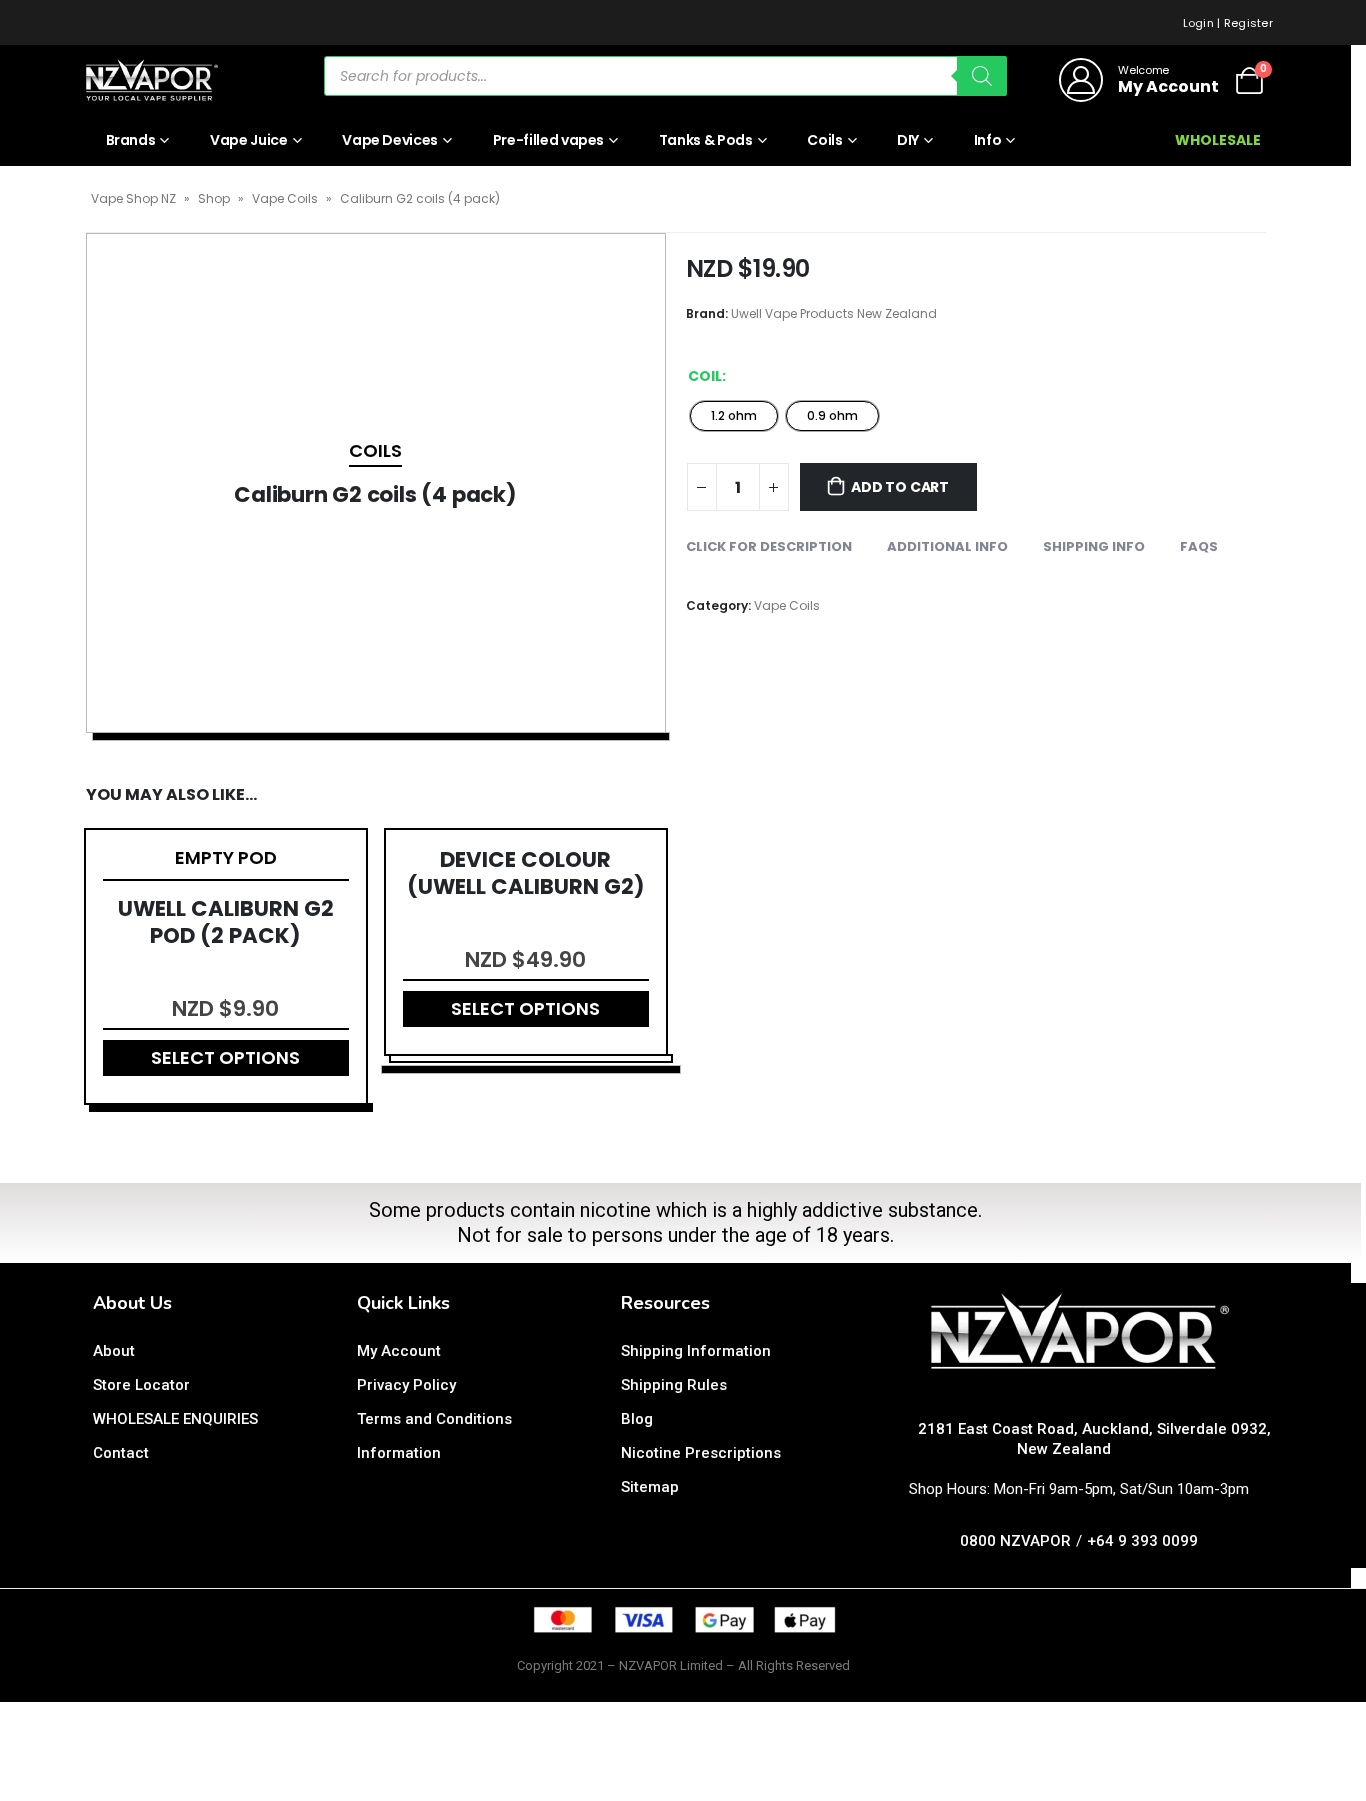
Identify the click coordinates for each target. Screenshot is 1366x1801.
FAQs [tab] (1199, 546)
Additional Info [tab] (947, 546)
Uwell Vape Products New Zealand (834, 313)
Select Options (225, 1057)
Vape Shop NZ (133, 198)
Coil (705, 376)
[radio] (734, 416)
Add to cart (900, 487)
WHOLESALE (1218, 140)
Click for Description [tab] (769, 546)
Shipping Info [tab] (1094, 546)
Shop (214, 198)
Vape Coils (285, 198)
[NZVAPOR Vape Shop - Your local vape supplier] (152, 80)
